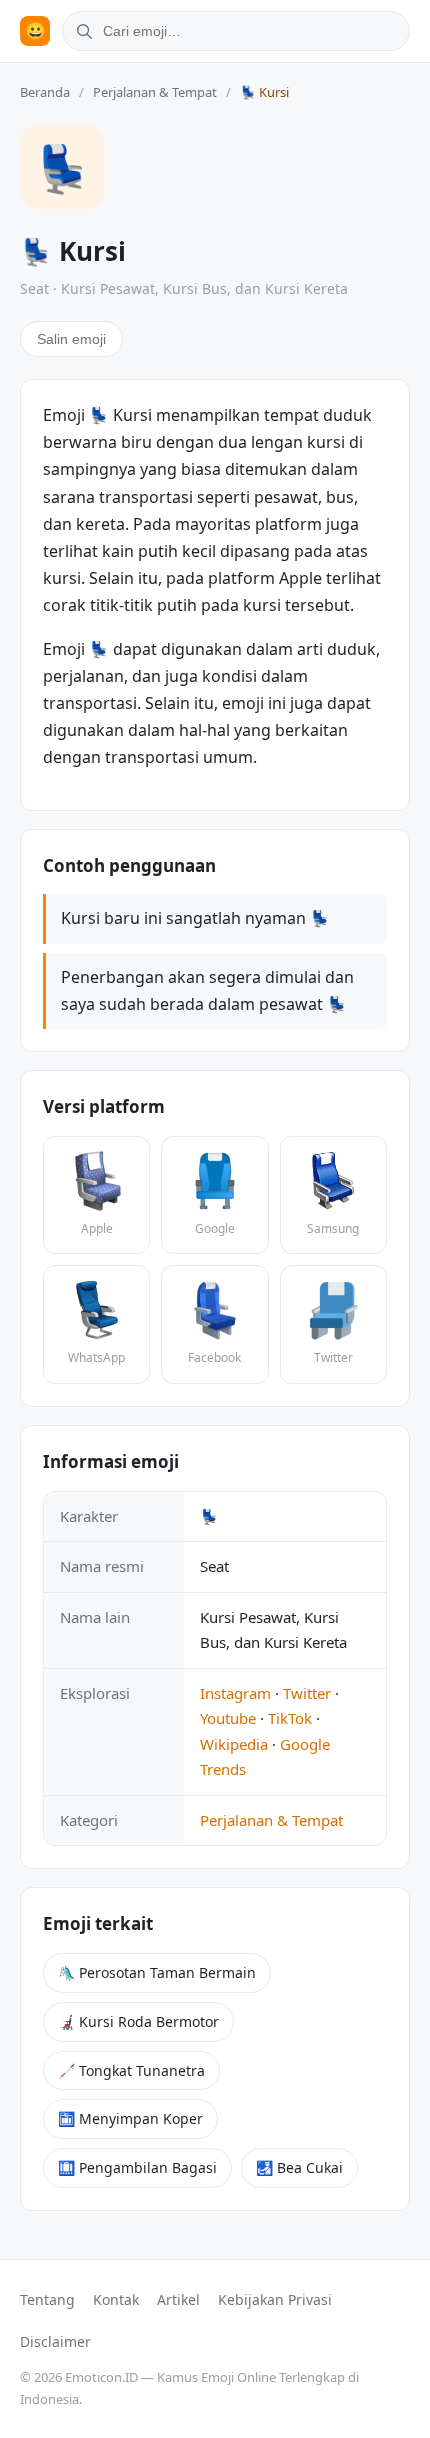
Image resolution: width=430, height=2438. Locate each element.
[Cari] (81, 31)
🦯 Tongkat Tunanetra (131, 2070)
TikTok (290, 1718)
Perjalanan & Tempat (155, 92)
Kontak (116, 2299)
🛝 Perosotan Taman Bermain (157, 1972)
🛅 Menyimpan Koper (130, 2118)
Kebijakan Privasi (275, 2299)
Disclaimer (55, 2341)
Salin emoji (71, 339)
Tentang (47, 2299)
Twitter (307, 1693)
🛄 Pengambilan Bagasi (137, 2167)
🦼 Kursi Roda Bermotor (138, 2021)
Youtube (228, 1718)
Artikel (178, 2299)
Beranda (45, 92)
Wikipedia (234, 1744)
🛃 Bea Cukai (299, 2167)
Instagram (235, 1693)
